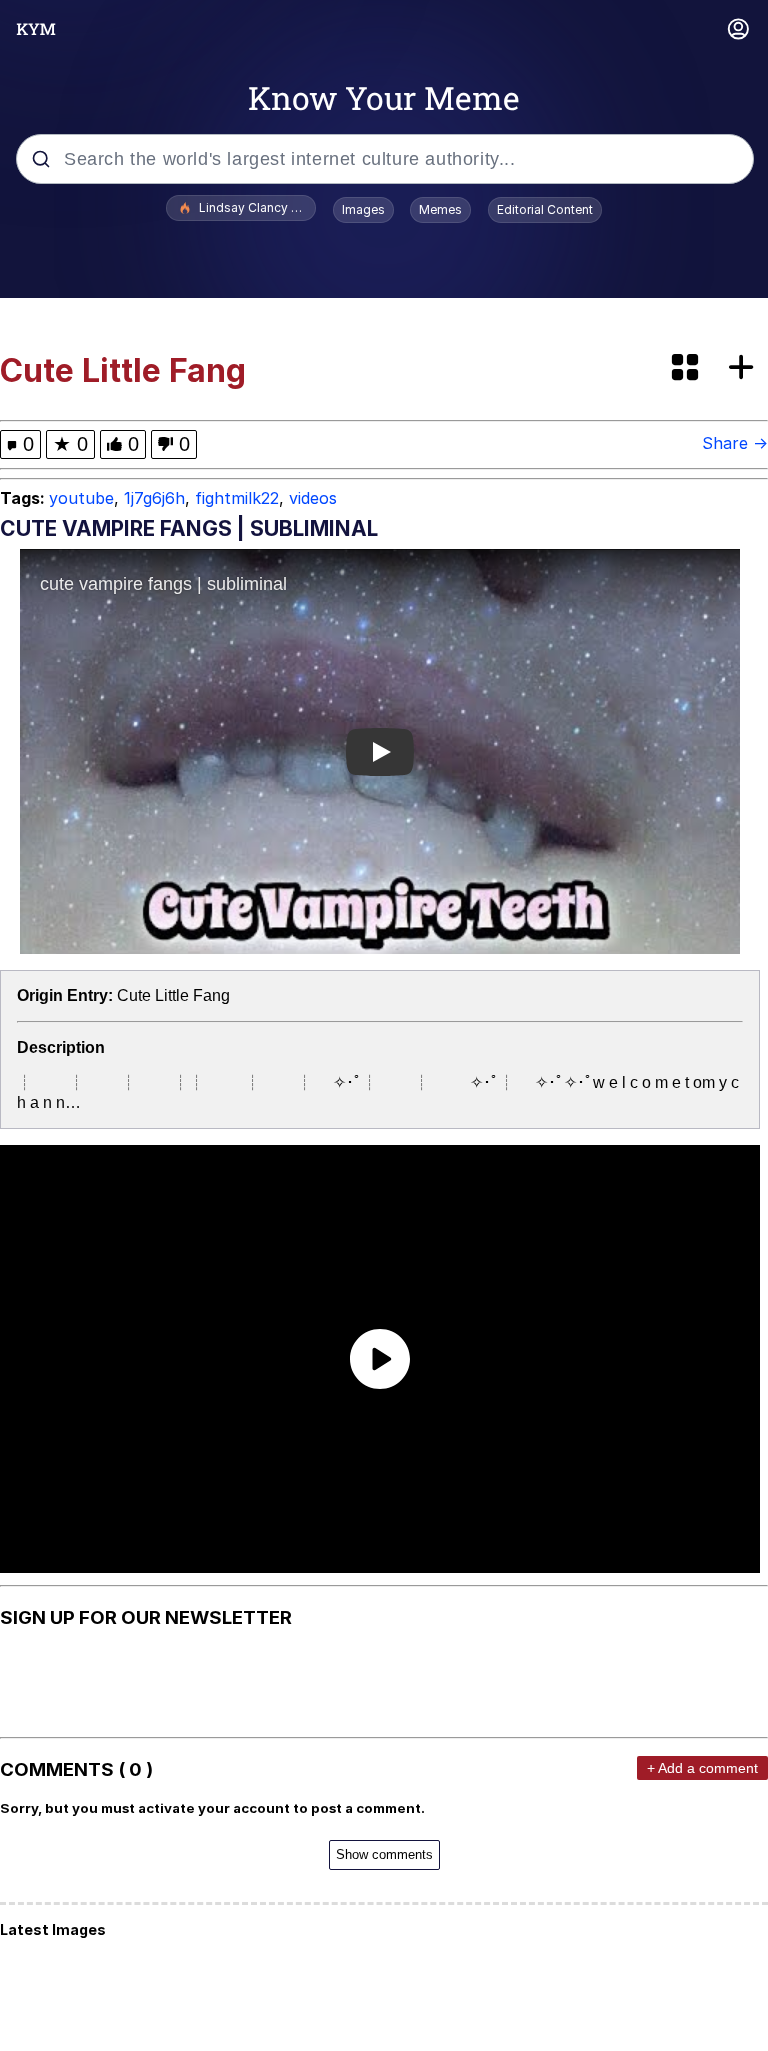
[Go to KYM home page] (36, 29)
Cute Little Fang (173, 995)
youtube (81, 498)
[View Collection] (687, 368)
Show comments (384, 1854)
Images (363, 209)
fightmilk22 (237, 498)
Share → (735, 443)
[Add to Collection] (745, 368)
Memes (440, 209)
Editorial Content (545, 209)
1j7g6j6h (154, 498)
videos (313, 498)
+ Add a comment (702, 1768)
